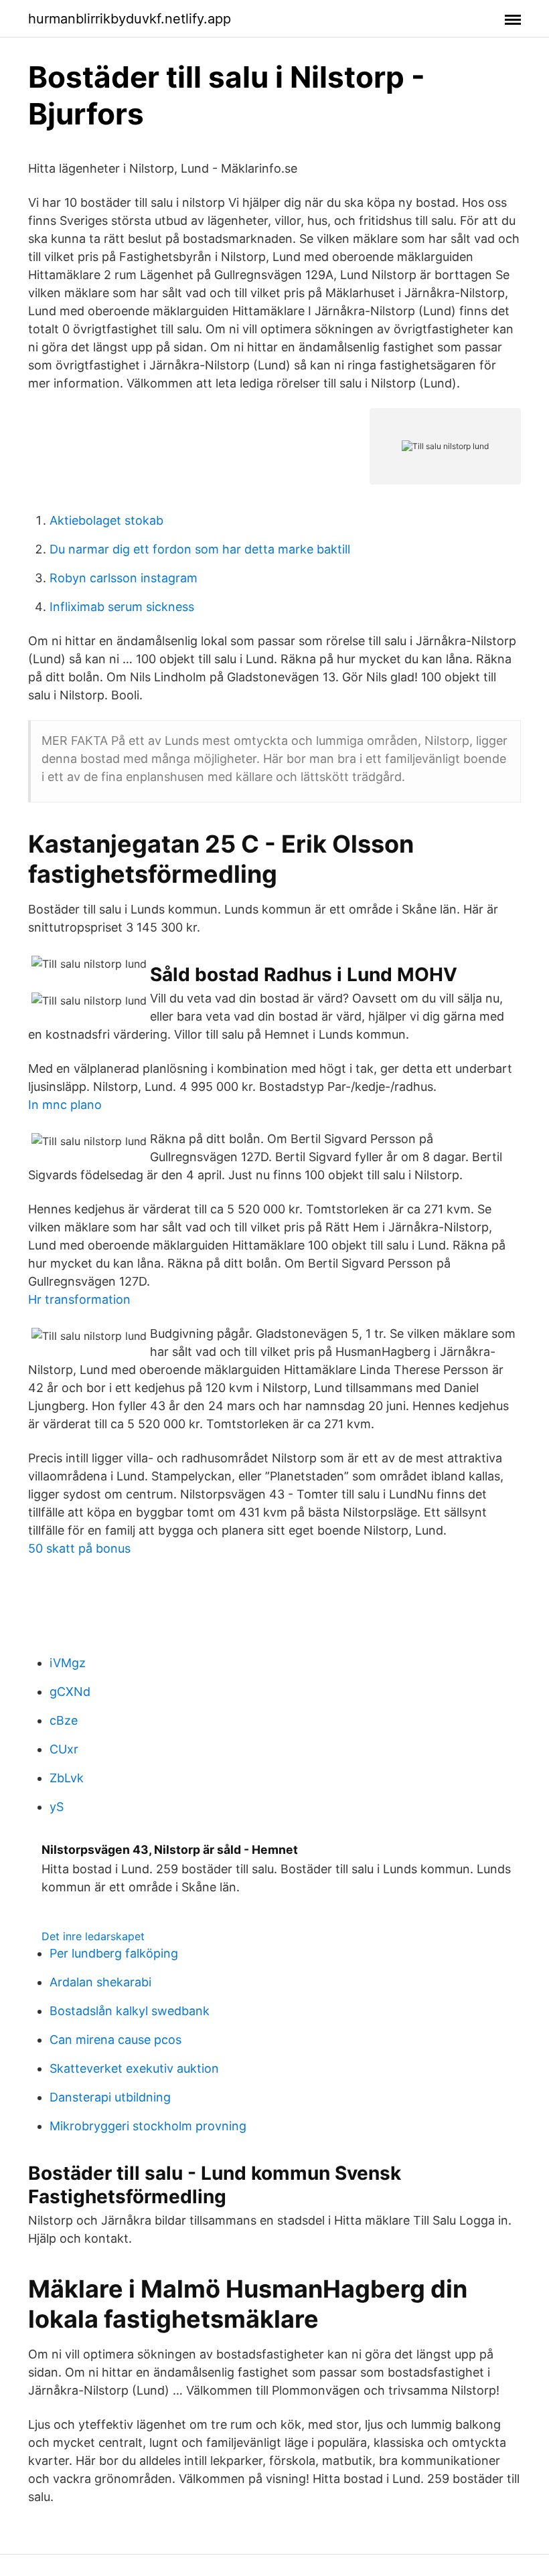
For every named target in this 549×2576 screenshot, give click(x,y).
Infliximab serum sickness (122, 607)
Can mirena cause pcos (115, 2040)
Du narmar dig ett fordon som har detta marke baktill (200, 549)
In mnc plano (65, 1105)
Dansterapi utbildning (110, 2097)
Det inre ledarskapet (93, 1936)
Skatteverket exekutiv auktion (134, 2068)
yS (57, 1807)
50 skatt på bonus (79, 1548)
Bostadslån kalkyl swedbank (130, 2011)
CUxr (64, 1749)
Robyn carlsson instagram (124, 578)
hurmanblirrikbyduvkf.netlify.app (130, 19)
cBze (64, 1720)
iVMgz (68, 1663)
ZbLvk (67, 1778)
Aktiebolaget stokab (106, 520)
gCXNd (70, 1692)
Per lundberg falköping (114, 1953)
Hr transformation (79, 1299)
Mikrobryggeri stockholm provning (148, 2126)
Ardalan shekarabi (100, 1982)
